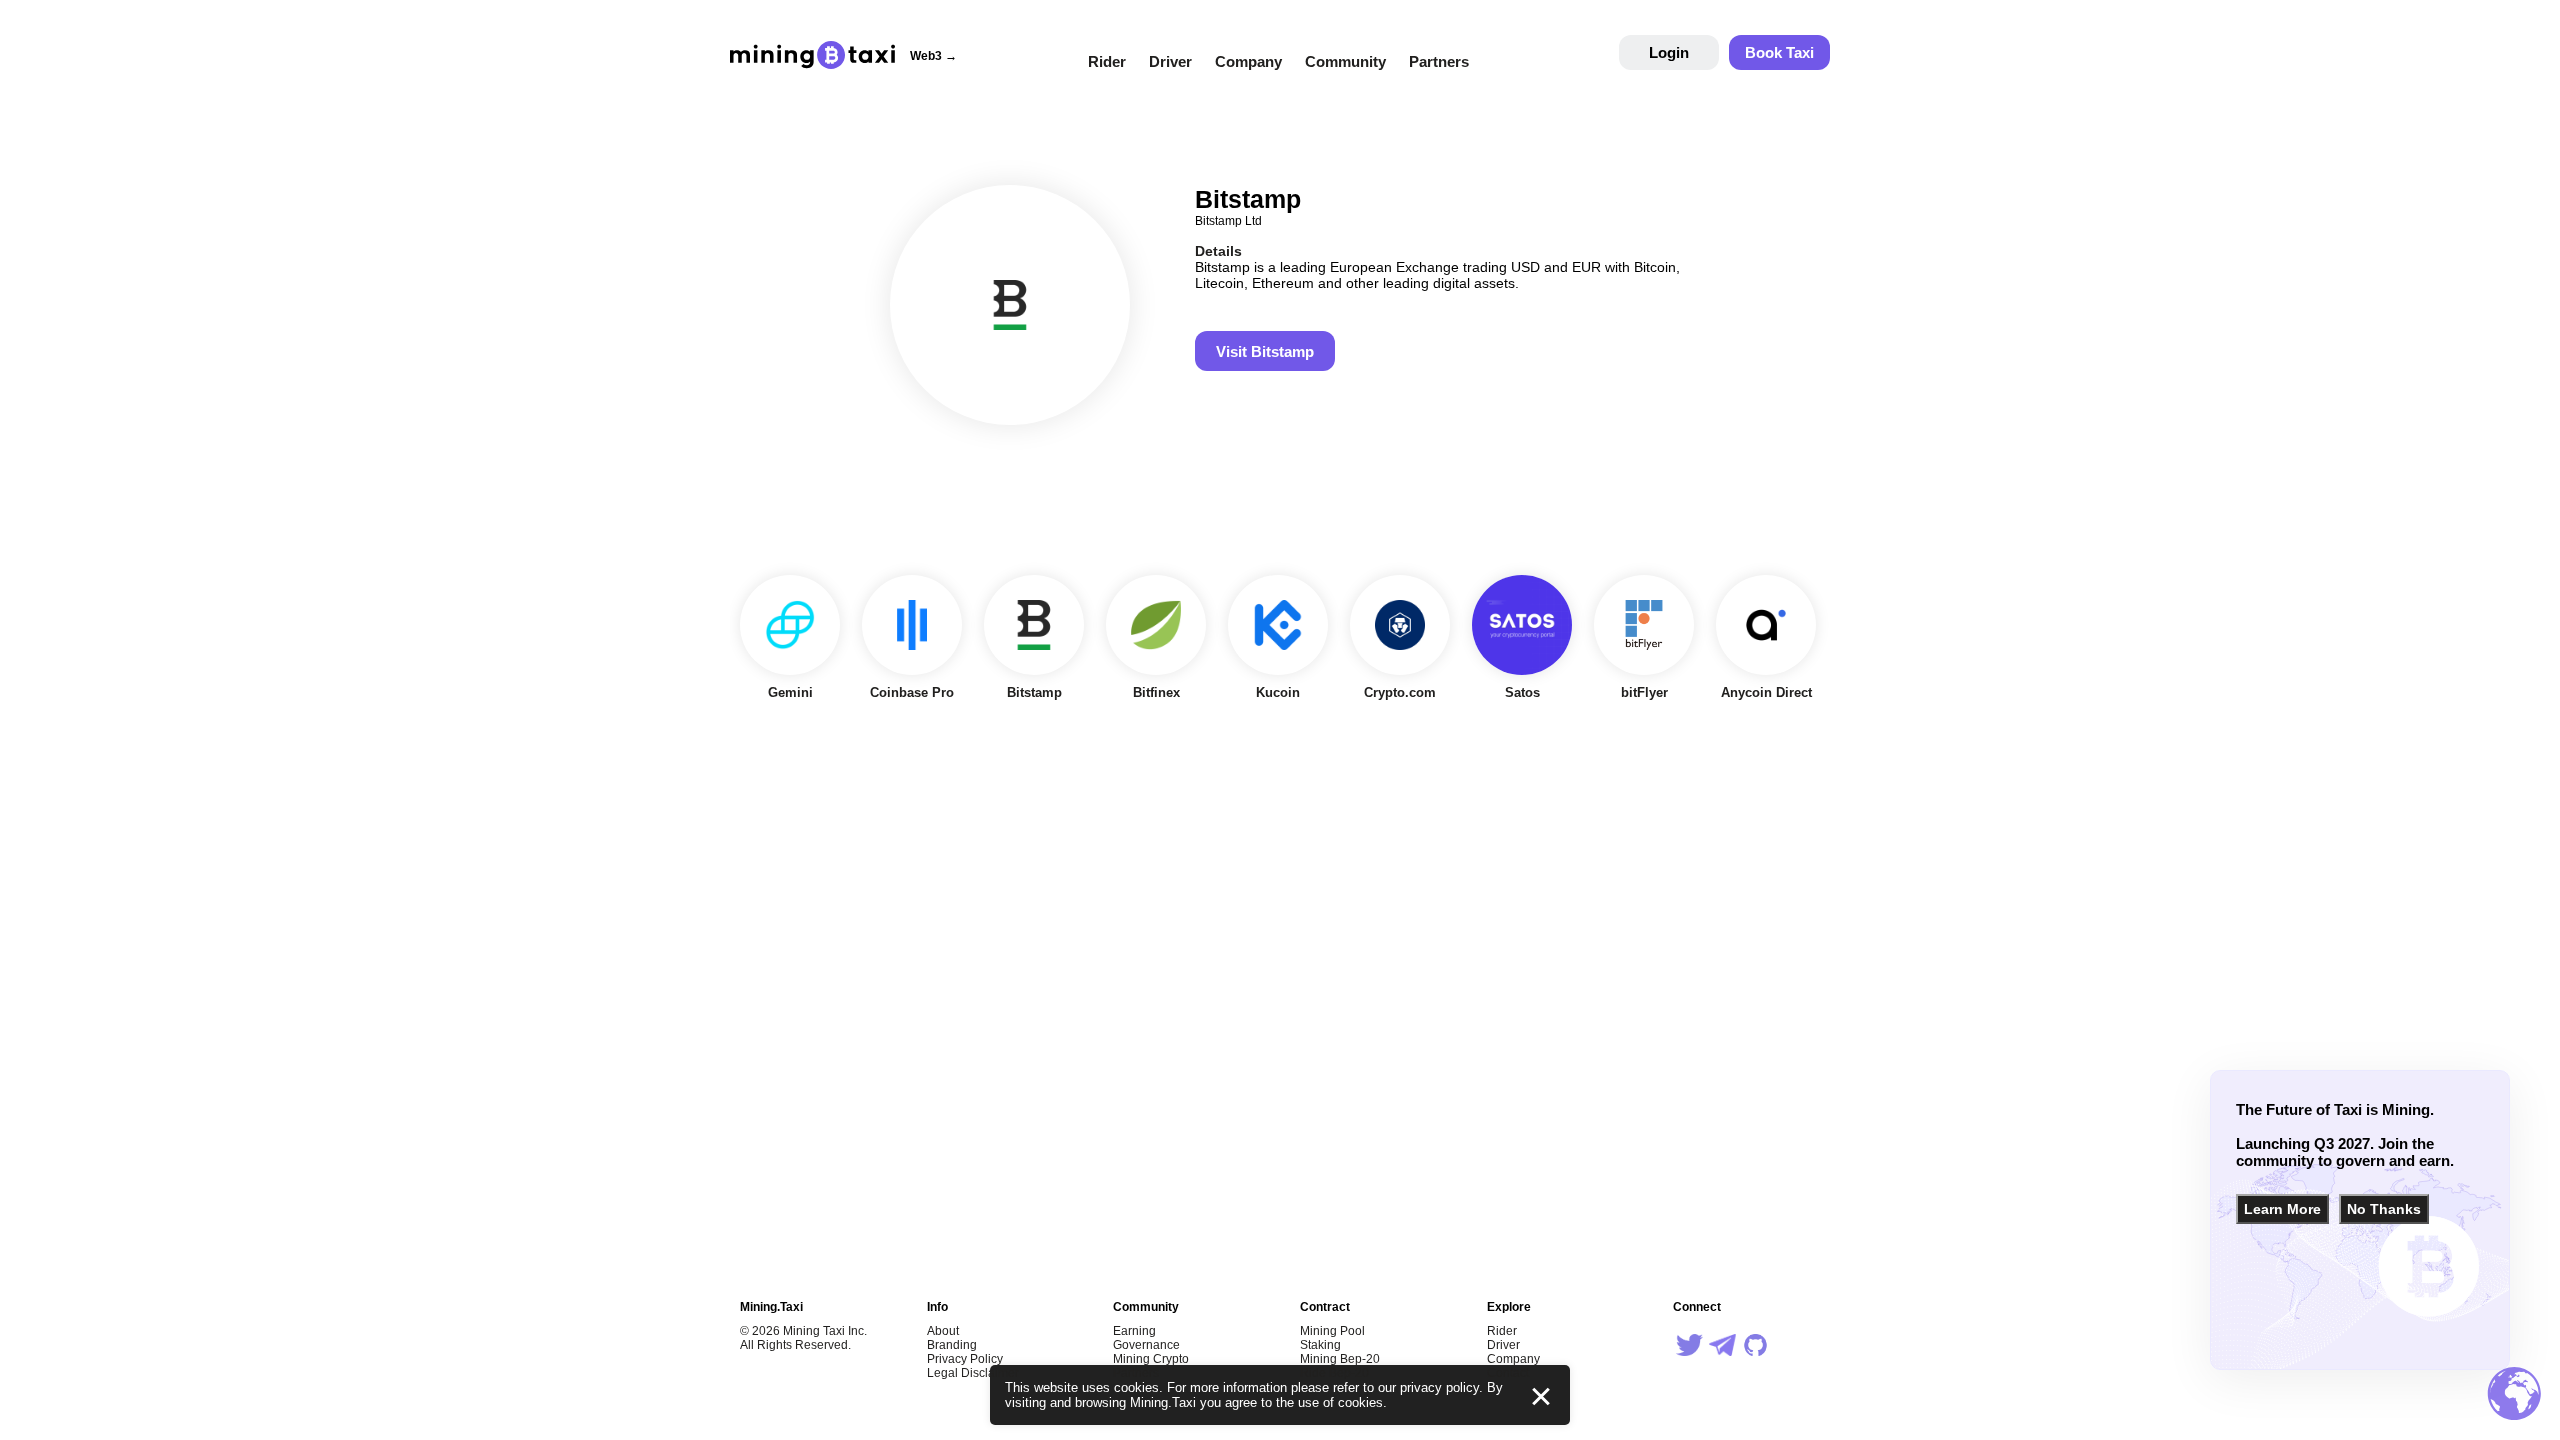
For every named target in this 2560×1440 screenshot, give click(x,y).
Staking (1320, 1345)
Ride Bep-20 (1334, 1373)
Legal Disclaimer (973, 1373)
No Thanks (2384, 1209)
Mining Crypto (1151, 1359)
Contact (1508, 1373)
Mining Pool (1332, 1331)
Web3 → (933, 56)
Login (1669, 52)
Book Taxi (1779, 53)
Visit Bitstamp (1265, 351)
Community (1345, 61)
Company (1248, 61)
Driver (1170, 61)
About (943, 1331)
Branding (952, 1345)
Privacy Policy (965, 1359)
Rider (1107, 61)
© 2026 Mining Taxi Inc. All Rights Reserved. (803, 1338)
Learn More (2282, 1209)
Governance (1146, 1345)
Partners (1439, 61)
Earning (1134, 1331)
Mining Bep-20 (1340, 1359)
